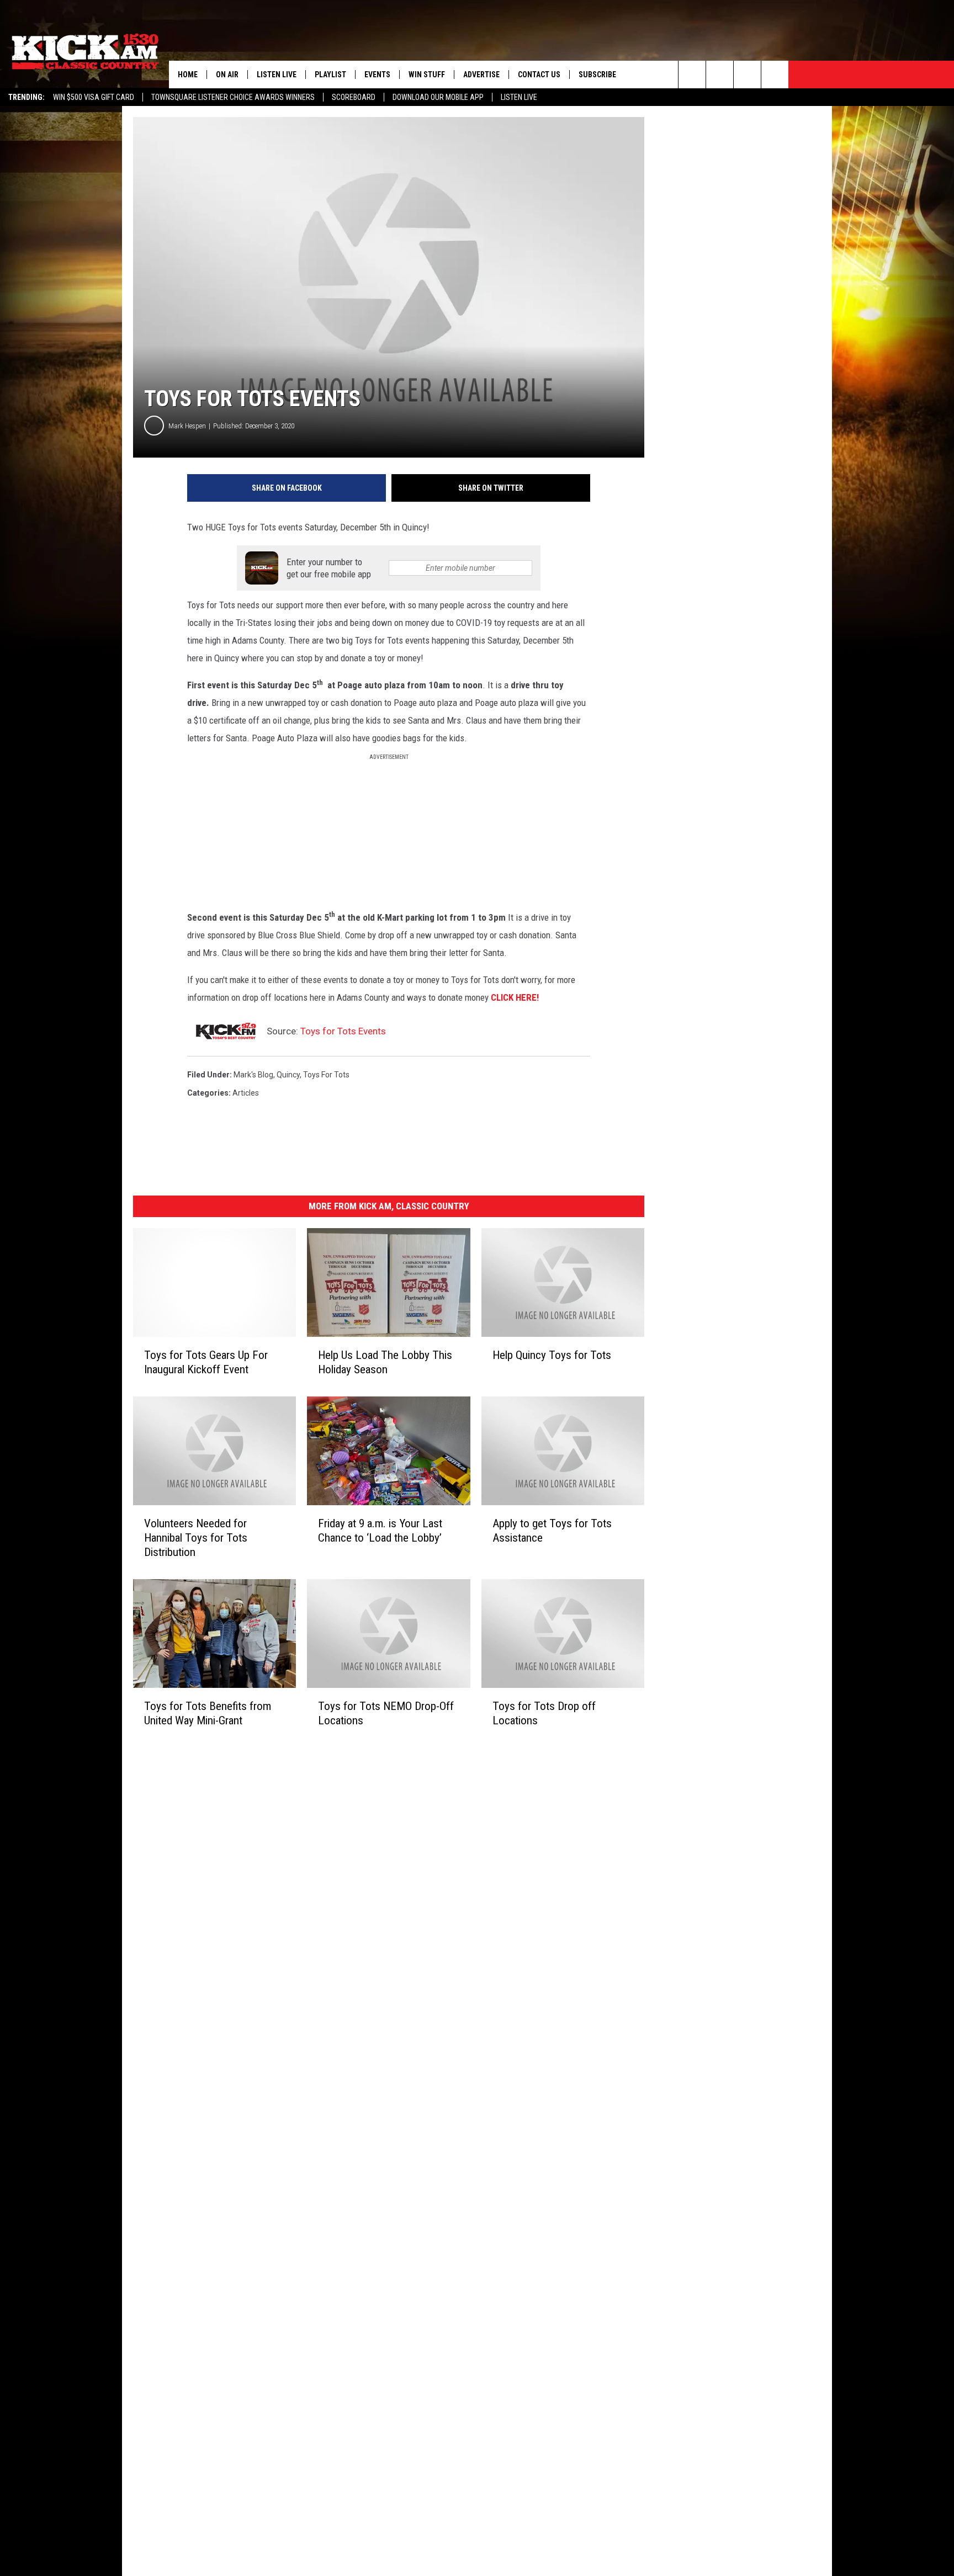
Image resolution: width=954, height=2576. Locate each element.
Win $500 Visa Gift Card (94, 97)
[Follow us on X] (775, 75)
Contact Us (539, 75)
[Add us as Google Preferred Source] (720, 75)
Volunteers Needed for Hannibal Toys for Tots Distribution (196, 1538)
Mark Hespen (187, 426)
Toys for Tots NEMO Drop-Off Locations (386, 1713)
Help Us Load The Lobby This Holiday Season (385, 1362)
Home (188, 75)
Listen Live (519, 97)
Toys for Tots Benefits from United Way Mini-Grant (208, 1713)
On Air (227, 75)
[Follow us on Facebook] (747, 75)
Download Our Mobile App (438, 97)
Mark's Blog (253, 1075)
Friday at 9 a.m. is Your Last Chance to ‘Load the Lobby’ (380, 1531)
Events (377, 75)
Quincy (288, 1075)
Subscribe (597, 75)
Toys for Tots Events (343, 1031)
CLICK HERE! (516, 997)
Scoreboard (354, 97)
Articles (246, 1093)
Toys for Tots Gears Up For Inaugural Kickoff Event (206, 1362)
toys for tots (326, 1075)
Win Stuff (427, 75)
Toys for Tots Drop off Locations (544, 1713)
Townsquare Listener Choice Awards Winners (233, 97)
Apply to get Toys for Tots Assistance (552, 1531)
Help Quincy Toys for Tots (552, 1355)
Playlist (330, 75)
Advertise (481, 75)
